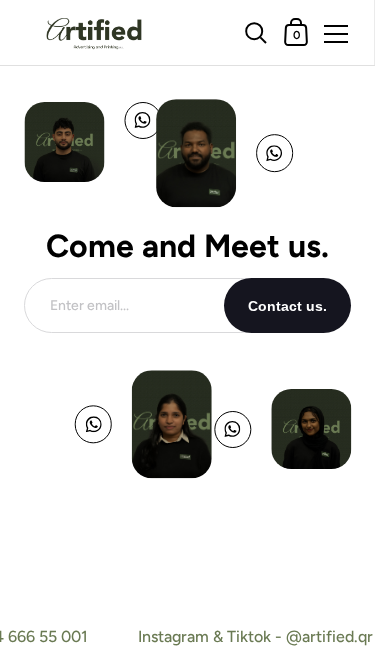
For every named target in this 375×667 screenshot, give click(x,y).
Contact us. (287, 306)
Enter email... (89, 305)
